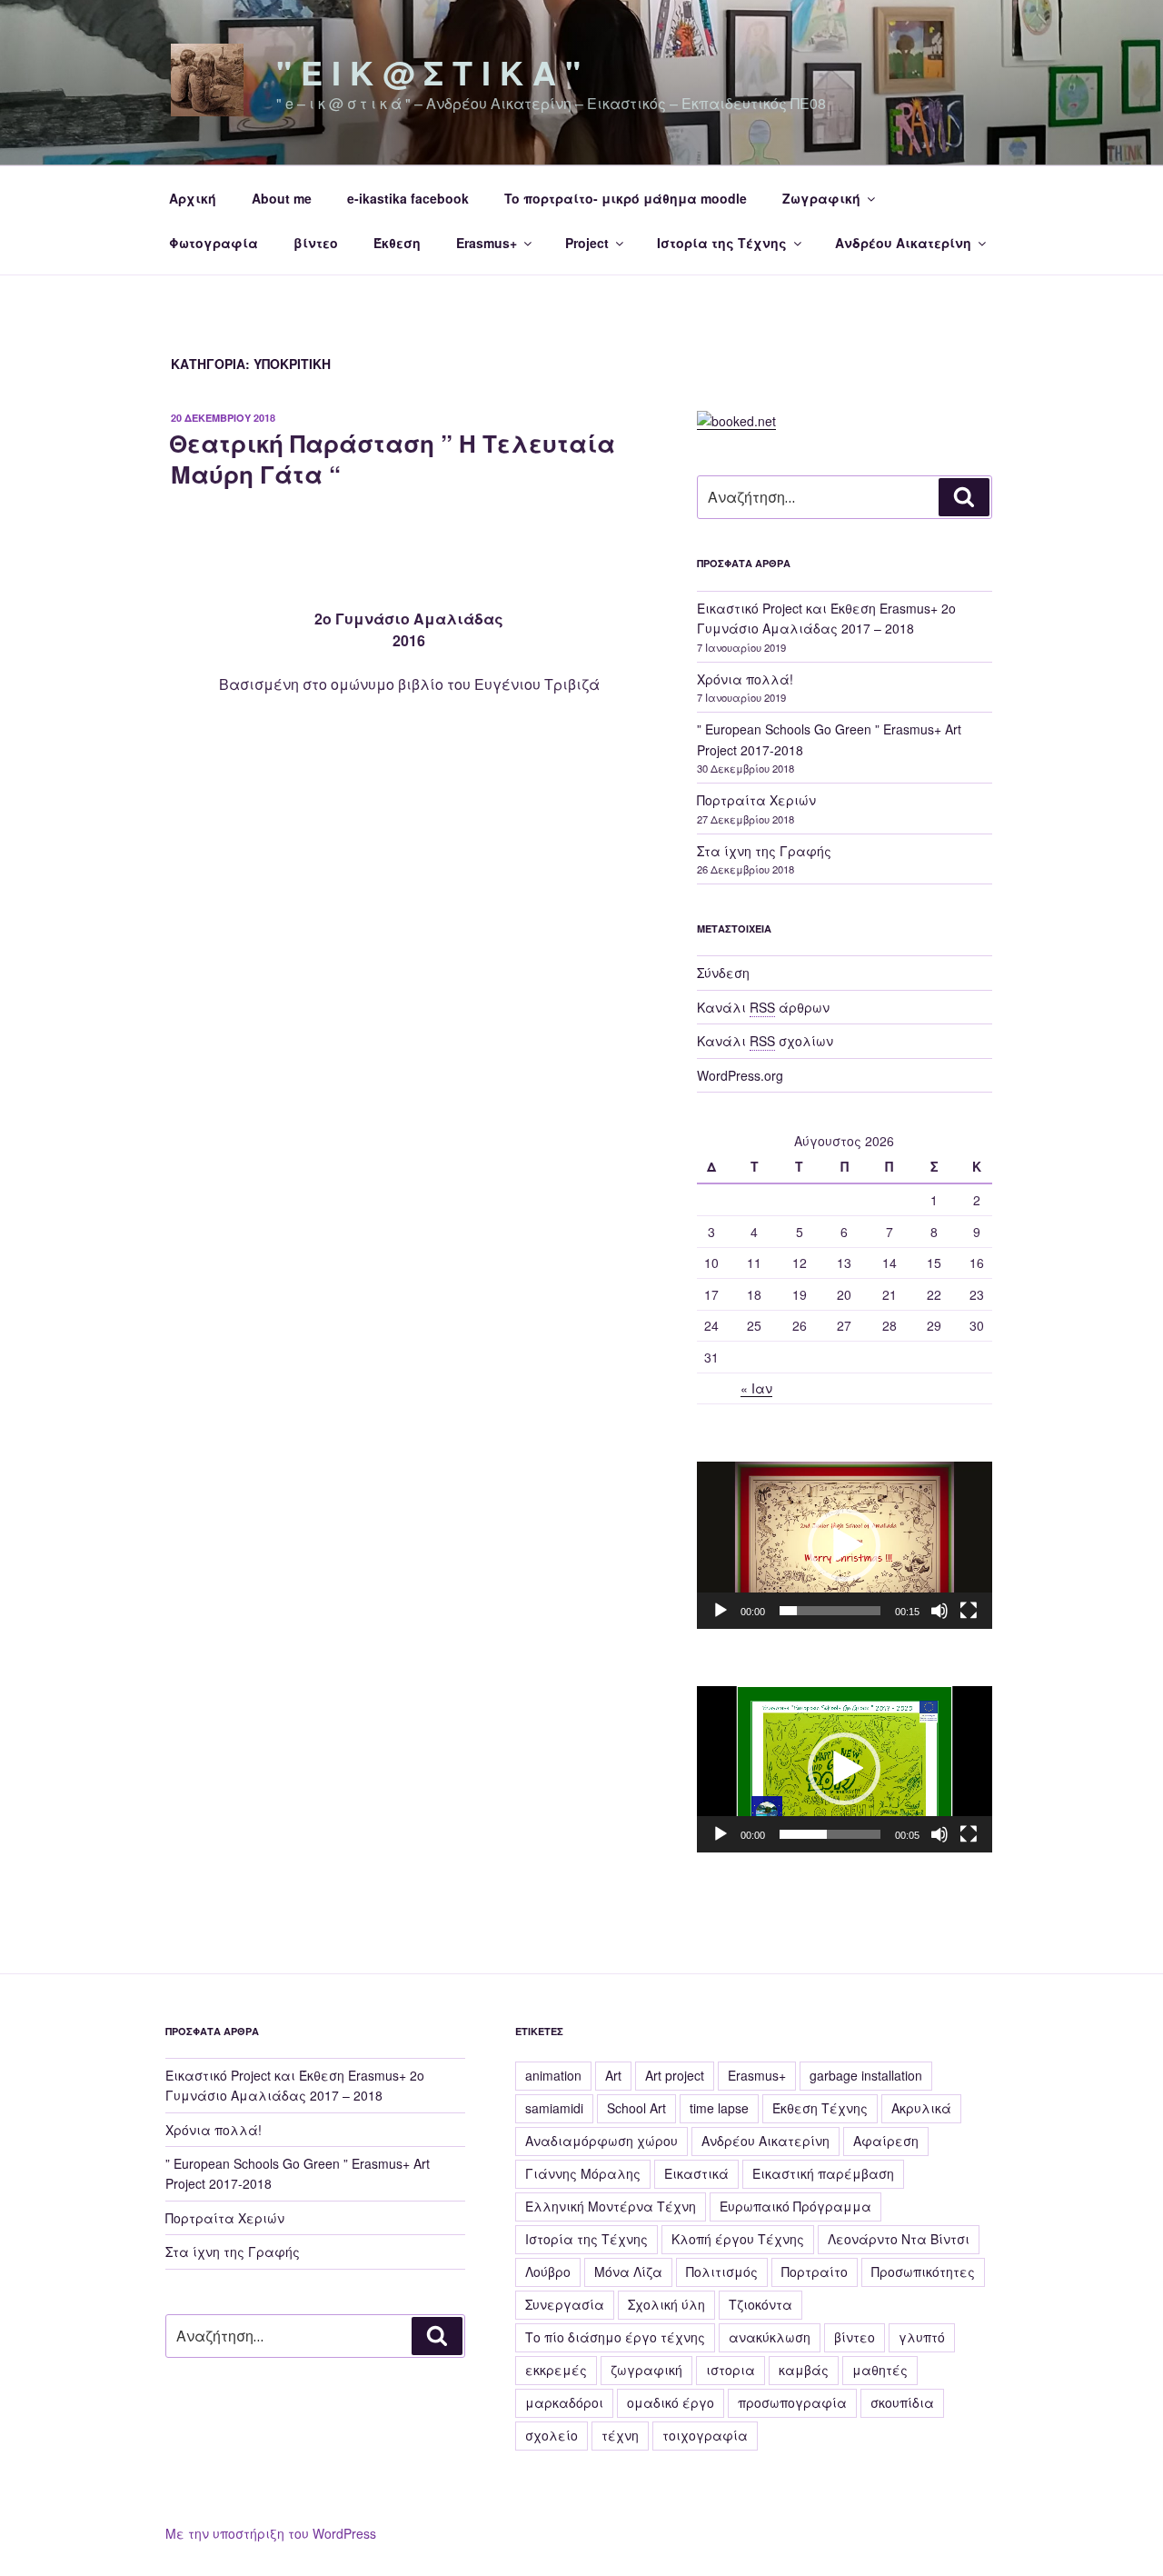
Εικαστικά (696, 2173)
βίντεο (316, 243)
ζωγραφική (646, 2370)
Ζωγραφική (821, 198)
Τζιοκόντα (760, 2304)
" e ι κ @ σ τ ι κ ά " (428, 72)
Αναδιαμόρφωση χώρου (601, 2141)
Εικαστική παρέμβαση (823, 2173)
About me (282, 198)
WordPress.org (740, 1075)
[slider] (830, 1611)
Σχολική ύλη (666, 2304)
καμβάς (804, 2370)
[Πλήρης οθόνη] (969, 1611)
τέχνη (620, 2435)
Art (613, 2075)
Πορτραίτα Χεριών (756, 800)
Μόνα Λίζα (628, 2271)
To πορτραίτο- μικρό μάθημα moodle (626, 198)
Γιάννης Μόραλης (583, 2173)
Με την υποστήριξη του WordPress (271, 2533)
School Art (636, 2108)
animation (553, 2075)
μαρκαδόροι (564, 2402)
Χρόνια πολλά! (745, 679)
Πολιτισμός (722, 2271)
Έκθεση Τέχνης (820, 2108)
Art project (675, 2075)
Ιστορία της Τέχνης (722, 243)
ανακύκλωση (770, 2337)
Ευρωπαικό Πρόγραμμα (795, 2206)
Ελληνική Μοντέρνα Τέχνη (611, 2206)
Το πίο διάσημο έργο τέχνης (615, 2337)
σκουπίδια (902, 2402)
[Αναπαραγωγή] (721, 1611)
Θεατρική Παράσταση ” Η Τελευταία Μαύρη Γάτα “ (392, 459)
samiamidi (554, 2108)
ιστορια (731, 2370)
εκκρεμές (556, 2370)
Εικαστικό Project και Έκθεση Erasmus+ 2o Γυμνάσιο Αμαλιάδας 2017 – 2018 (295, 2085)
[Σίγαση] (939, 1611)
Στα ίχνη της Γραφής (764, 851)
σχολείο (552, 2435)
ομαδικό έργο (671, 2402)
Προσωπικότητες (923, 2271)
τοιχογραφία (705, 2435)
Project (587, 243)
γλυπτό (922, 2337)
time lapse (719, 2108)
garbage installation (866, 2075)
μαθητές (880, 2370)
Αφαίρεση (886, 2141)
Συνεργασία (565, 2304)
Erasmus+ (487, 243)
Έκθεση (397, 243)
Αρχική (193, 198)
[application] (845, 1545)
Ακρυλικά (921, 2108)
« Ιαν (756, 1388)
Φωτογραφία (214, 243)
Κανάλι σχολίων (765, 1041)
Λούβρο (548, 2271)
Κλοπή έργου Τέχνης (738, 2239)
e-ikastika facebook (408, 198)
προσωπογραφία (792, 2402)
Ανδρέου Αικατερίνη (903, 243)
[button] (844, 1545)
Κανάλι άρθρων (763, 1007)
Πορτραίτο (815, 2271)
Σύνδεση (723, 973)
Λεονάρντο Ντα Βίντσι (899, 2239)
